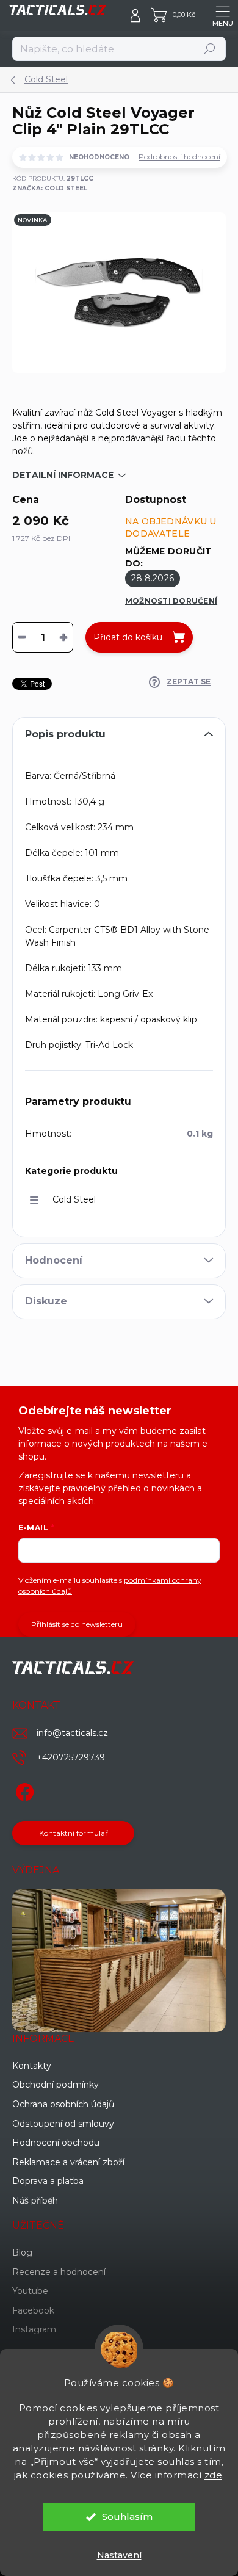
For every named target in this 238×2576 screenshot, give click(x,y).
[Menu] (223, 15)
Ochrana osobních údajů (63, 2104)
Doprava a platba (48, 2181)
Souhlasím (127, 2516)
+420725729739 (71, 1757)
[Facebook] (23, 1790)
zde (214, 2475)
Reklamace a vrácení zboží (68, 2162)
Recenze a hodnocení (59, 2272)
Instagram (34, 2329)
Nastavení (119, 2555)
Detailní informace (63, 475)
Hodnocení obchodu (56, 2143)
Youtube (30, 2291)
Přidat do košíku (128, 637)
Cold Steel (74, 1199)
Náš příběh (35, 2201)
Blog (22, 2252)
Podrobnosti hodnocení (179, 157)
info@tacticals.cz (72, 1733)
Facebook (33, 2310)
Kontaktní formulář (74, 1833)
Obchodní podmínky (56, 2085)
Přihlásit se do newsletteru (77, 1624)
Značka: (50, 188)
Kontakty (32, 2066)
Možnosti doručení (171, 601)
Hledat (210, 49)
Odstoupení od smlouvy (63, 2124)
